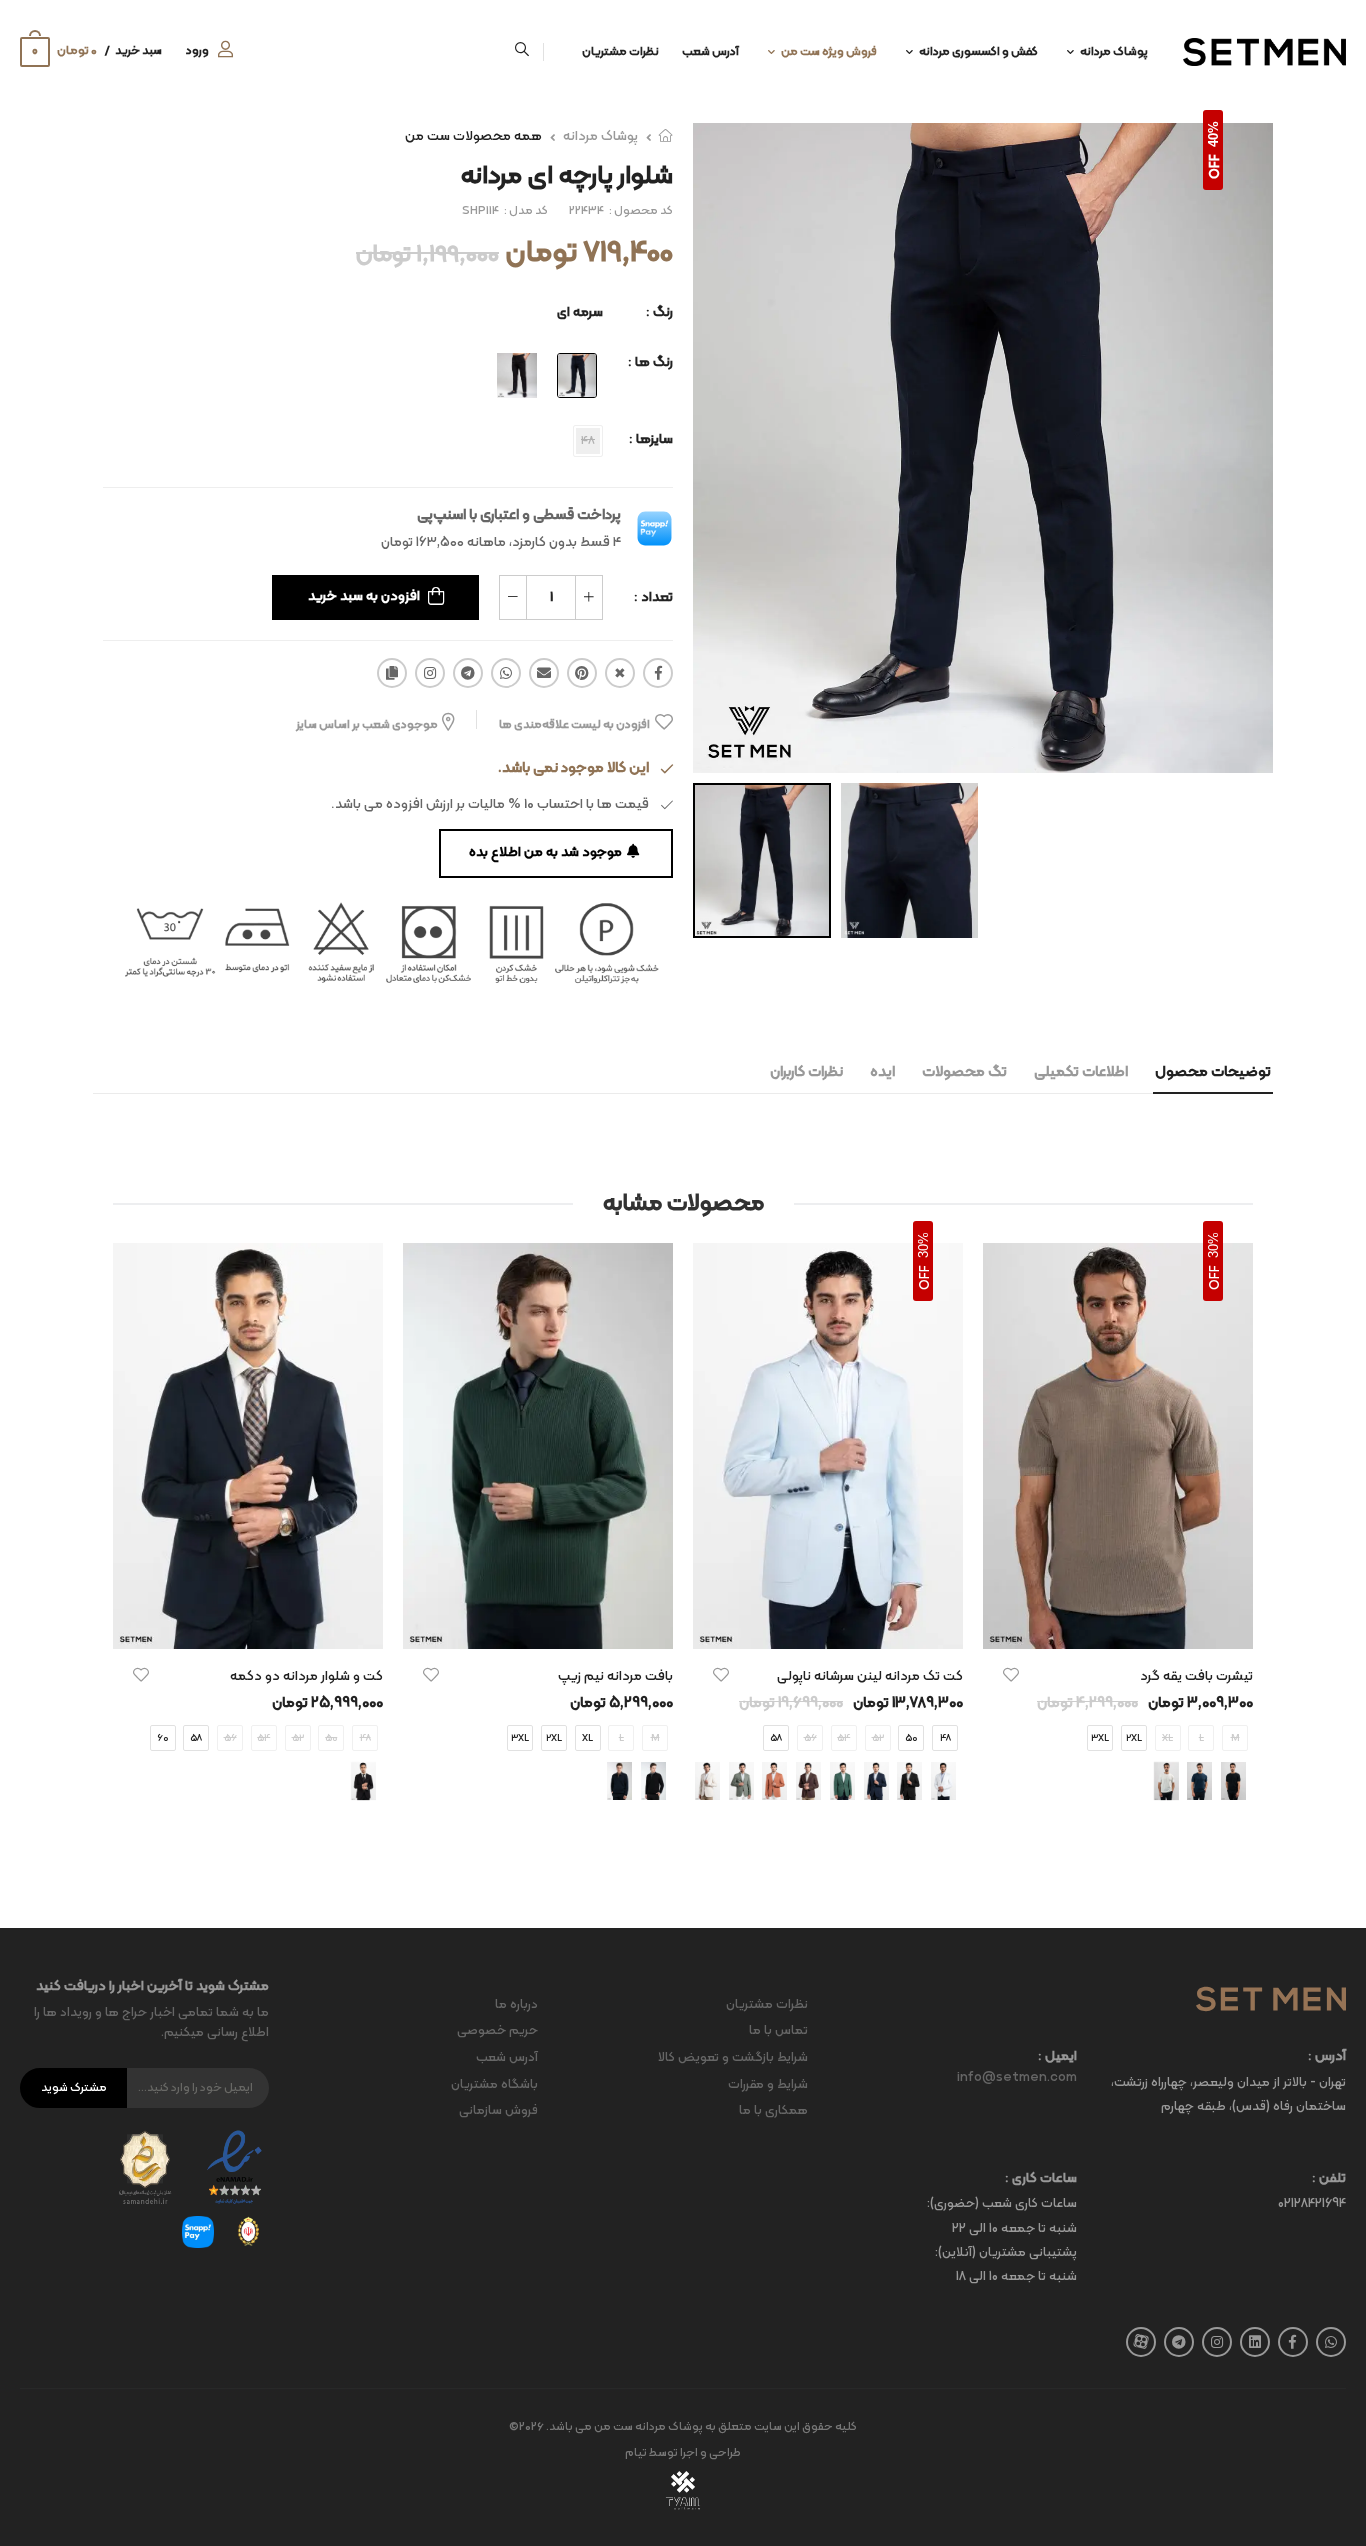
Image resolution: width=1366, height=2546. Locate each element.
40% (1213, 134)
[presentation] (1238, 1540)
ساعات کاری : (1041, 2179)
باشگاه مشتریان (494, 2085)
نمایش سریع (1118, 1623)
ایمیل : (1057, 2057)
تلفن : (1329, 2179)
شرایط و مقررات (768, 2085)
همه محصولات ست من (473, 136)
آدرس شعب (710, 52)
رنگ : (659, 312)
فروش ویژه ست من (829, 52)
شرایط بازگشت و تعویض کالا (733, 2058)
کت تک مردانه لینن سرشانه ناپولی (870, 1676)
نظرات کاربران (806, 1072)
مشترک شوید (74, 2088)
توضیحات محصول (1213, 1072)
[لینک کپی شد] (392, 673)
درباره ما (516, 2005)
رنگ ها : (650, 362)
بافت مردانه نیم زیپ (615, 1676)
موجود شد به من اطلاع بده (545, 852)
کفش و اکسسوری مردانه (978, 52)
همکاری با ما (773, 2111)
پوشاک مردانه (1114, 52)
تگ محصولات (964, 1072)
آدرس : (1327, 2057)
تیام (636, 2453)
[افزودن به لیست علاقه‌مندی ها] (1011, 1675)
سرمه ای (580, 312)
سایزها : (651, 439)
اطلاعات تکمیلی (1081, 1072)
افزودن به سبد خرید (364, 596)
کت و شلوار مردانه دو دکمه (306, 1676)
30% (1213, 1245)
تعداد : (653, 597)
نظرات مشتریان (620, 52)
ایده (882, 1072)
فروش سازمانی (498, 2111)
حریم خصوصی (497, 2031)
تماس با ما (778, 2031)
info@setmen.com (1017, 2078)
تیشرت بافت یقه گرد (1196, 1676)
